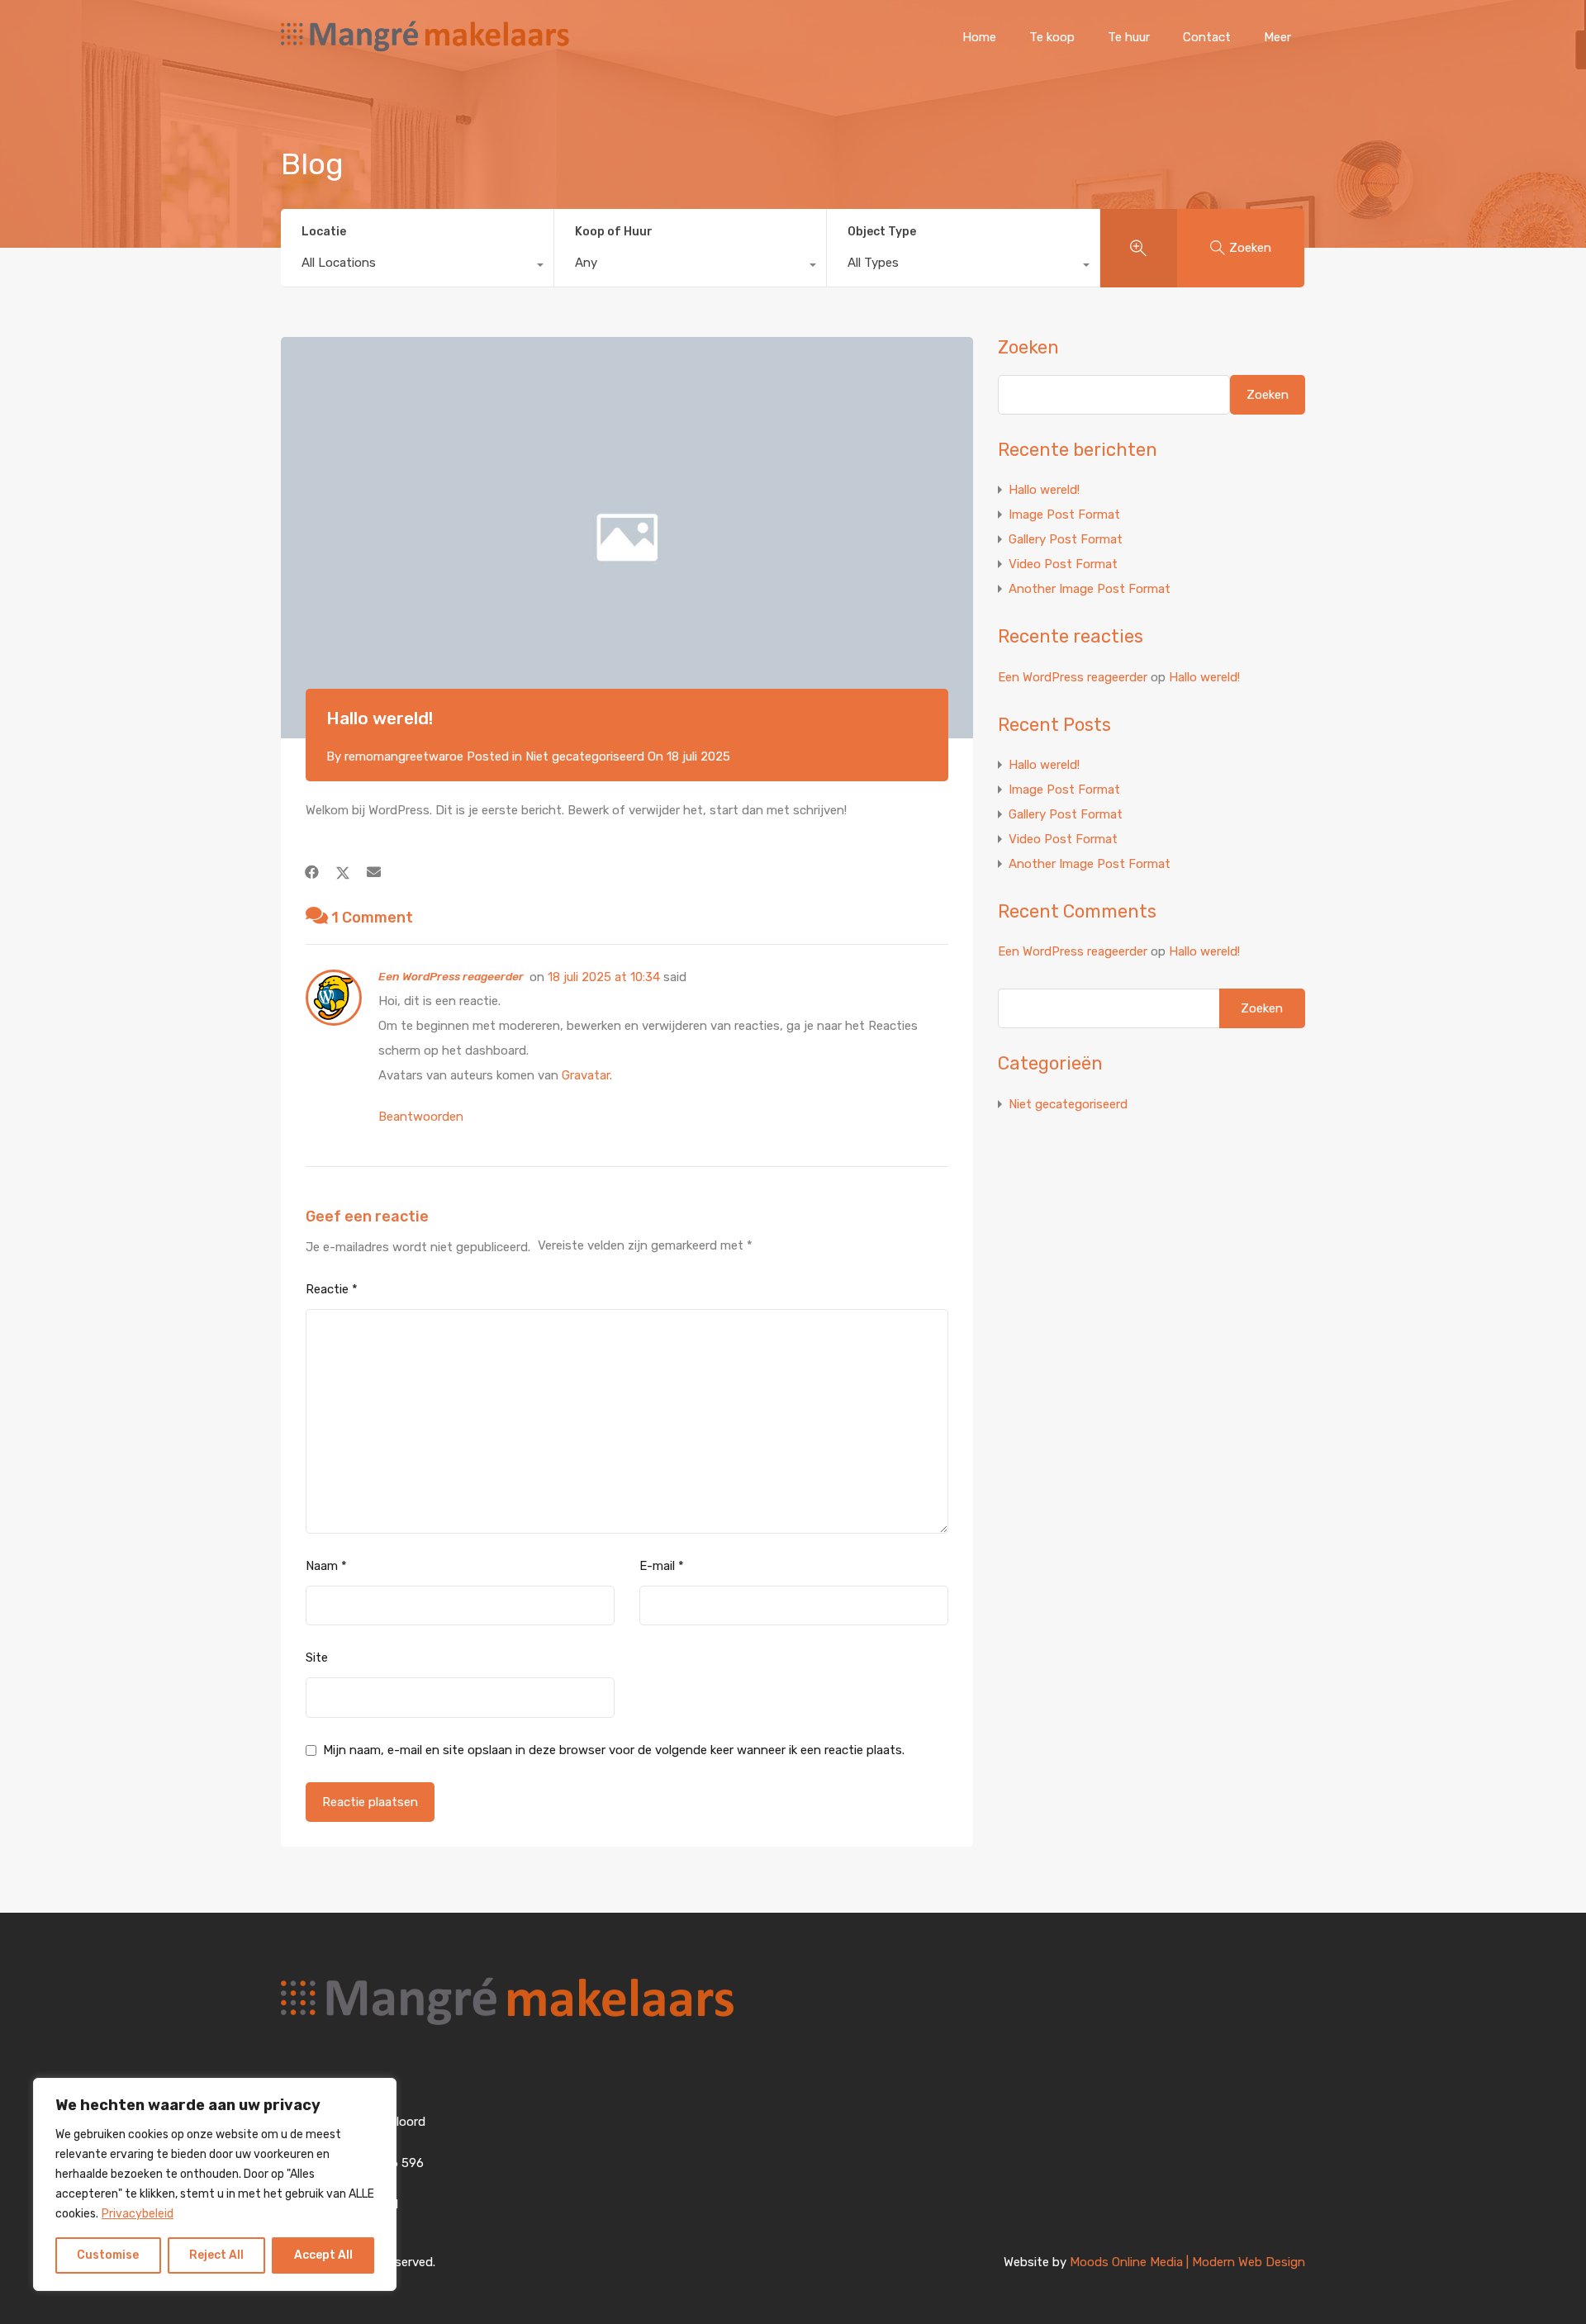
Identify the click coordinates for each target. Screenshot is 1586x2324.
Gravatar (586, 1075)
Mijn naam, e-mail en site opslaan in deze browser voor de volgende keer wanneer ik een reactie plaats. (614, 1750)
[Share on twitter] (343, 872)
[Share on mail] (374, 872)
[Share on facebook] (312, 872)
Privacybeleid (138, 2214)
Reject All (216, 2255)
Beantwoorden (421, 1117)
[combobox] (417, 267)
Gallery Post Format (1066, 539)
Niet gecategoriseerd (585, 756)
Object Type (882, 232)
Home (979, 37)
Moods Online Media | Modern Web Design (1187, 2262)
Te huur (1129, 37)
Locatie (324, 232)
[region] (215, 2184)
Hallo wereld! (1044, 490)
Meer (1277, 37)
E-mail (662, 1566)
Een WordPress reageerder (451, 976)
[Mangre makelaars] (425, 50)
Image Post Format (1064, 515)
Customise (108, 2255)
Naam (326, 1566)
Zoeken (1028, 348)
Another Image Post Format (1090, 589)
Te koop (1052, 37)
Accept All (323, 2255)
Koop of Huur (614, 232)
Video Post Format (1063, 564)
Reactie (332, 1289)
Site (317, 1658)
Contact (1207, 37)
